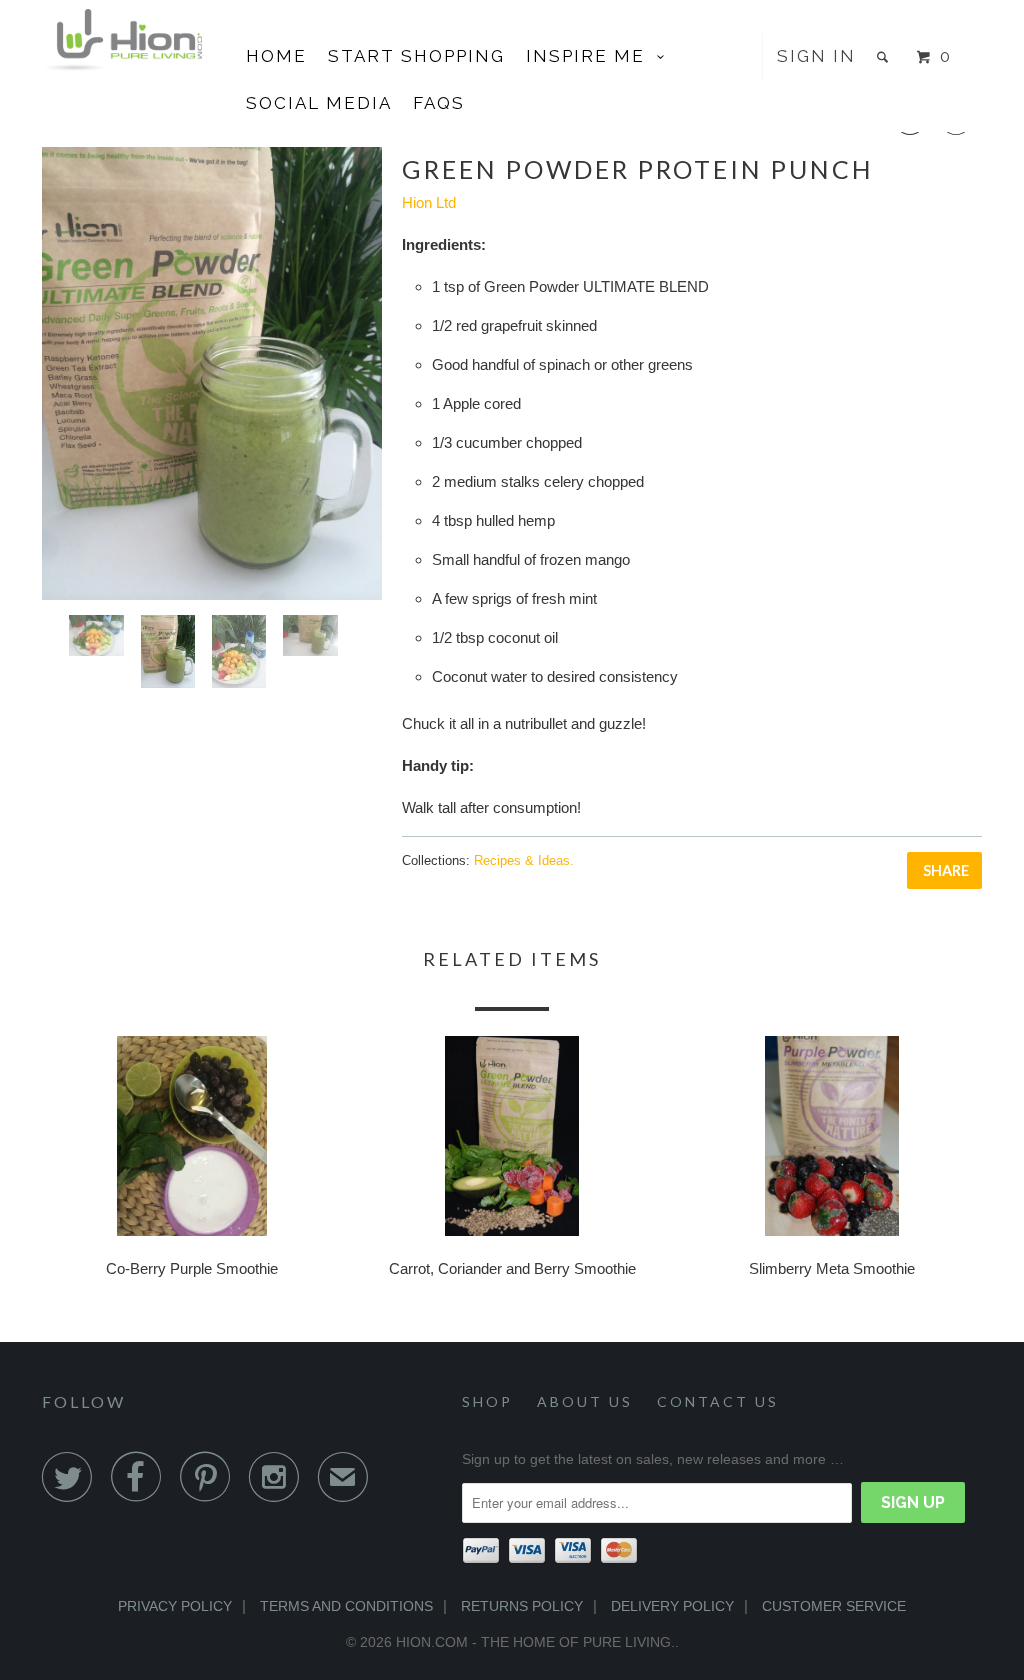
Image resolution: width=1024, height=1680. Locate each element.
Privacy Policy (175, 1606)
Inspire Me (591, 56)
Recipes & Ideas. (524, 860)
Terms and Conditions (346, 1606)
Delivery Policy (672, 1606)
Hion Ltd (429, 202)
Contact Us (718, 1401)
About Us (585, 1401)
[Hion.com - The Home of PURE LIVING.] (122, 40)
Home (276, 56)
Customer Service (834, 1606)
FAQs (439, 103)
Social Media (319, 103)
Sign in (816, 56)
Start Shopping (416, 56)
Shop (487, 1401)
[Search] (885, 56)
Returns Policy (522, 1606)
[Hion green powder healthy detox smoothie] (212, 373)
